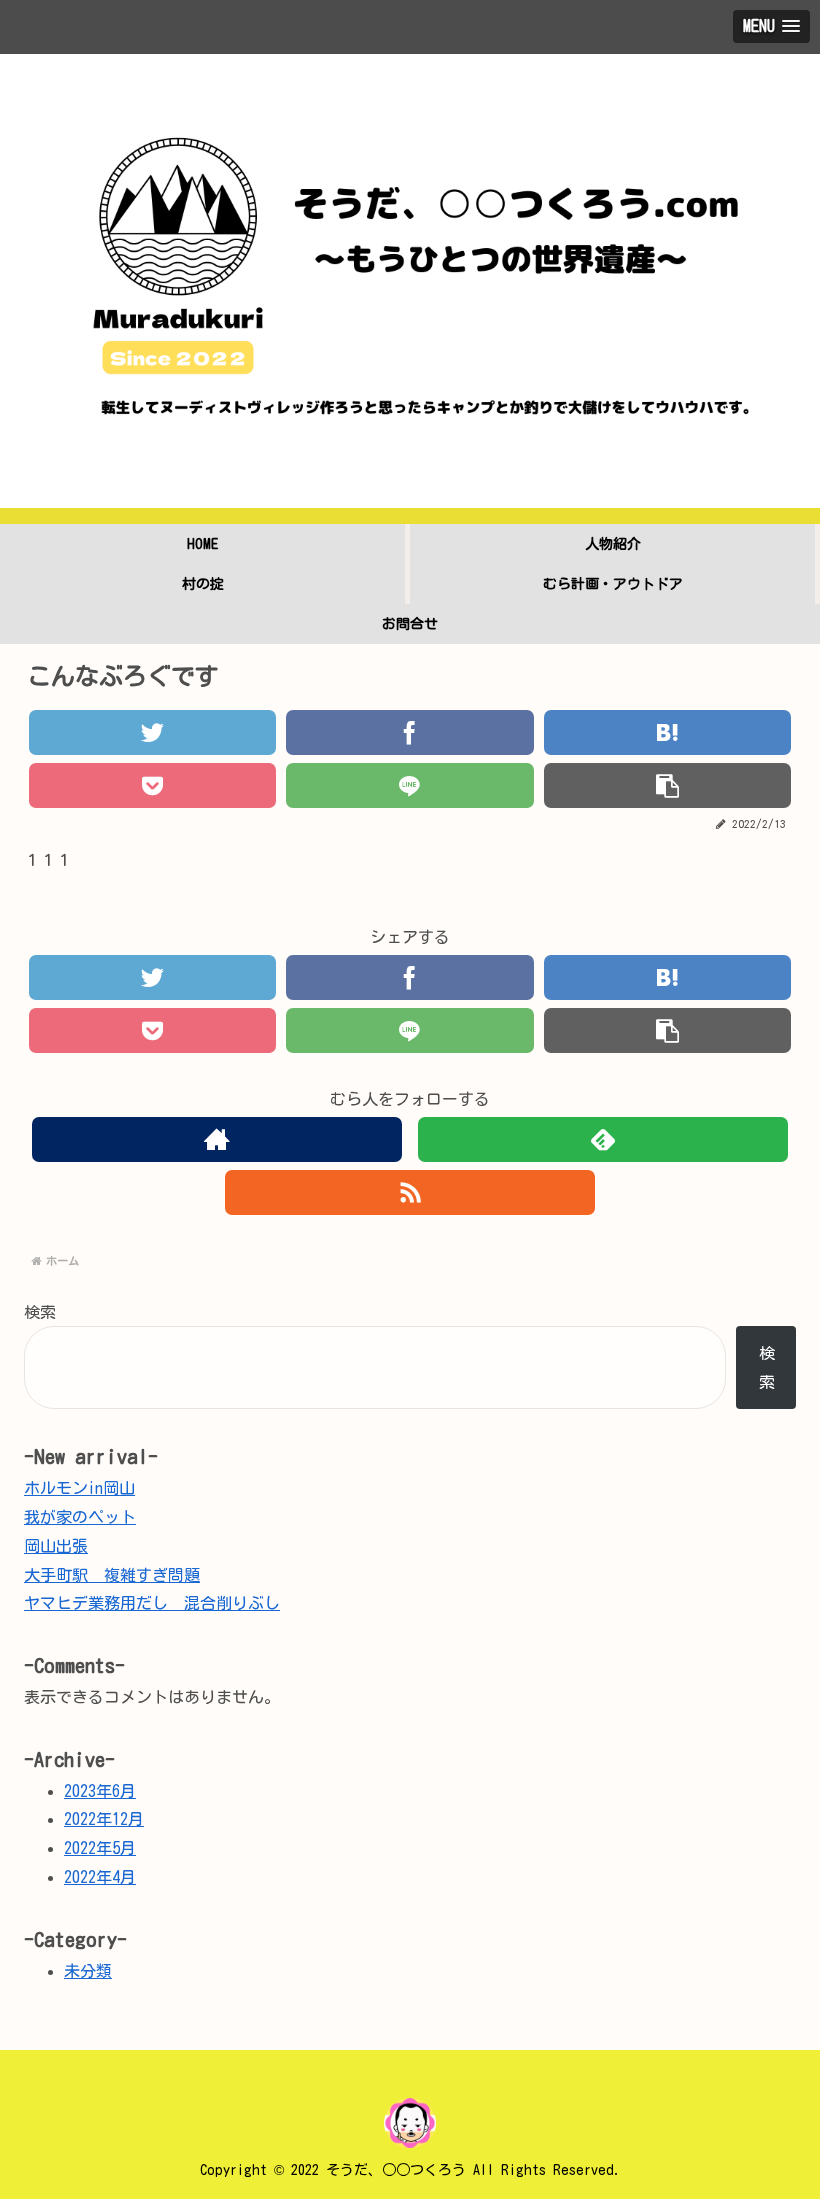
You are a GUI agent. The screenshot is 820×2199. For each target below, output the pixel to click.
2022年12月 (104, 1819)
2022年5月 (100, 1848)
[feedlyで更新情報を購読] (603, 1139)
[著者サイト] (217, 1139)
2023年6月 (100, 1791)
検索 (40, 1312)
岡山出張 (56, 1546)
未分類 (88, 1971)
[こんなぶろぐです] (667, 732)
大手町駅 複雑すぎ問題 (112, 1575)
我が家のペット (80, 1517)
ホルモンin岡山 (79, 1488)
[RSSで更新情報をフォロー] (410, 1192)
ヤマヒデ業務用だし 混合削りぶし (152, 1603)
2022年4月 (100, 1877)
